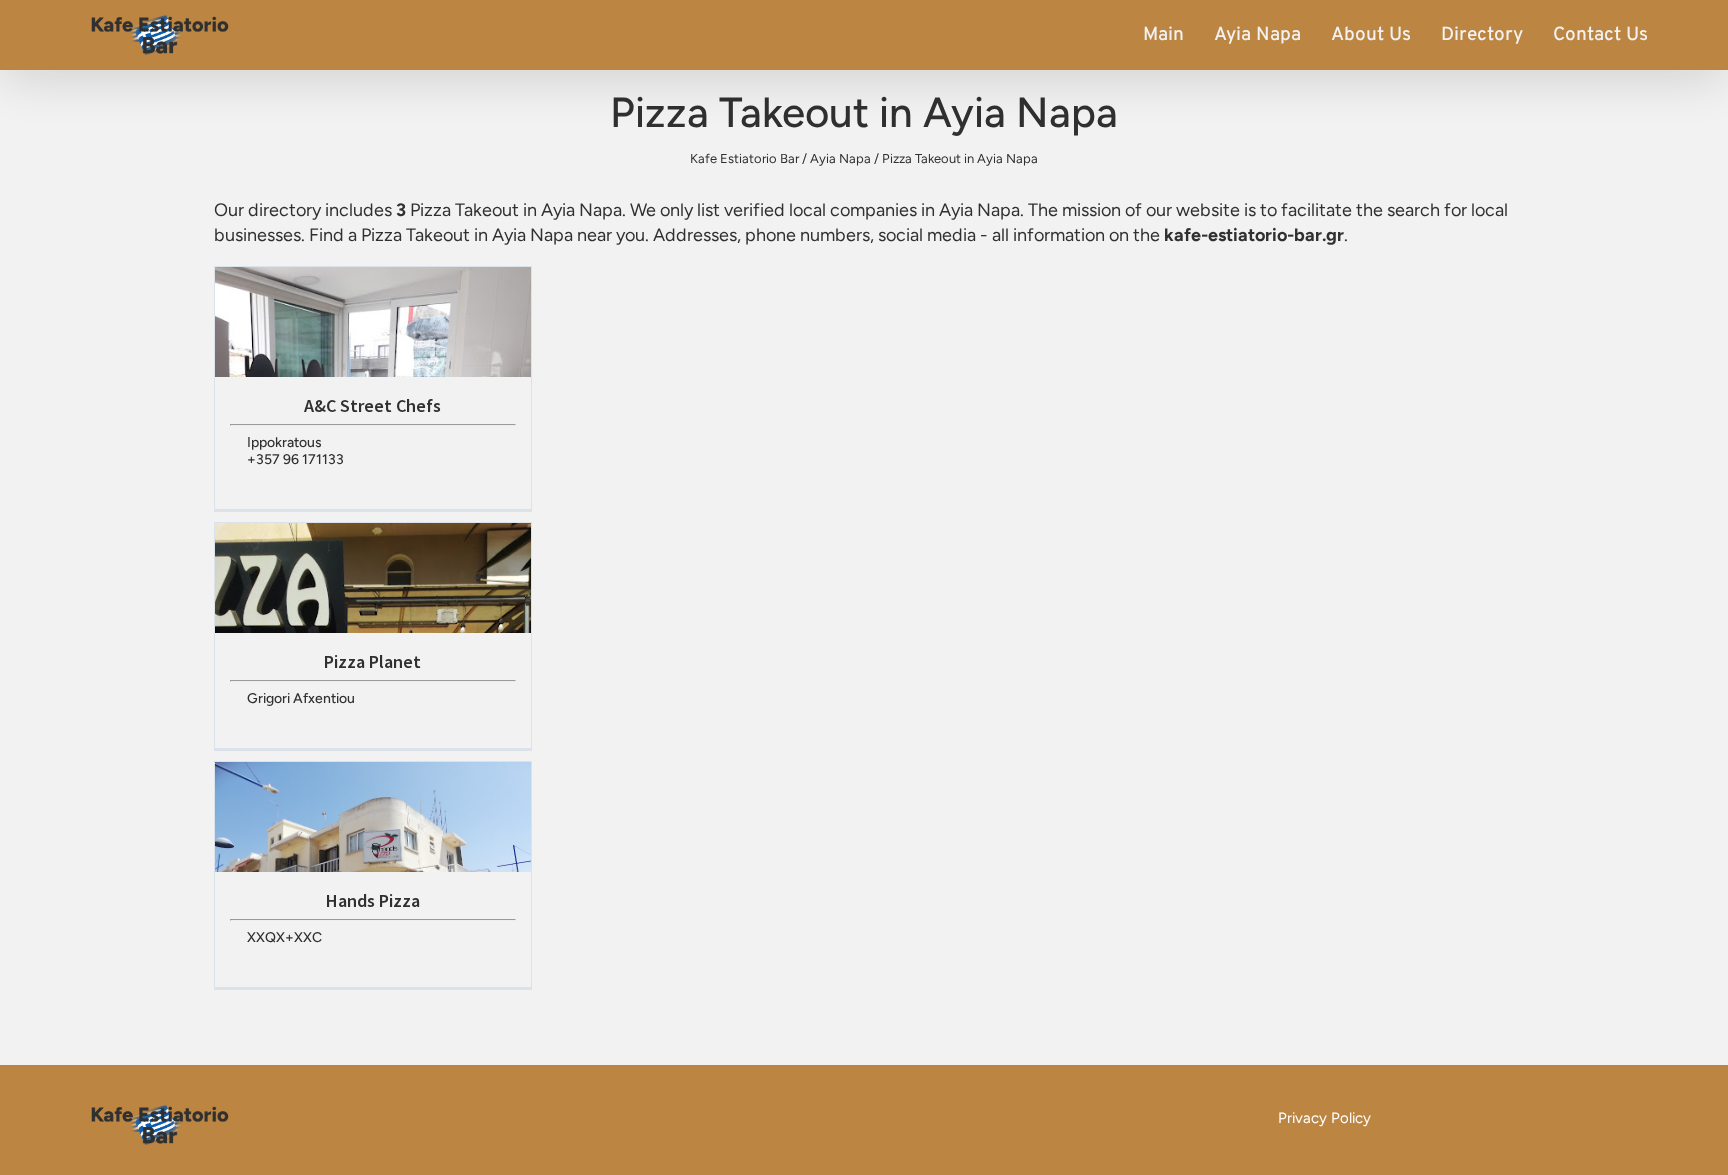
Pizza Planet (372, 661)
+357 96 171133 (295, 459)
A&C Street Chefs (372, 405)
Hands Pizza (373, 900)
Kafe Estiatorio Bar (744, 158)
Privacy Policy (1324, 1118)
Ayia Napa (1257, 35)
